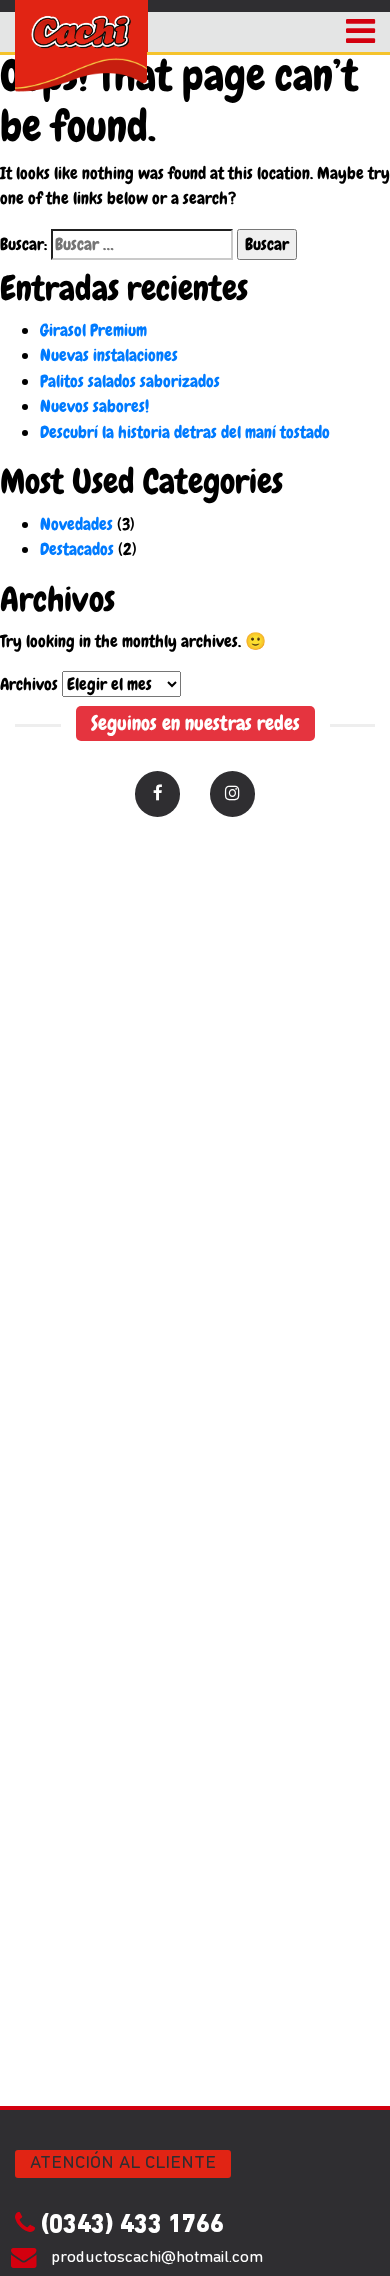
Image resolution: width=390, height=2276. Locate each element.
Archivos (29, 684)
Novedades (76, 524)
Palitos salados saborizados (130, 381)
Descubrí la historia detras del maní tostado (185, 432)
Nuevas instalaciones (109, 355)
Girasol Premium (93, 330)
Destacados (77, 549)
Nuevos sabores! (94, 406)
